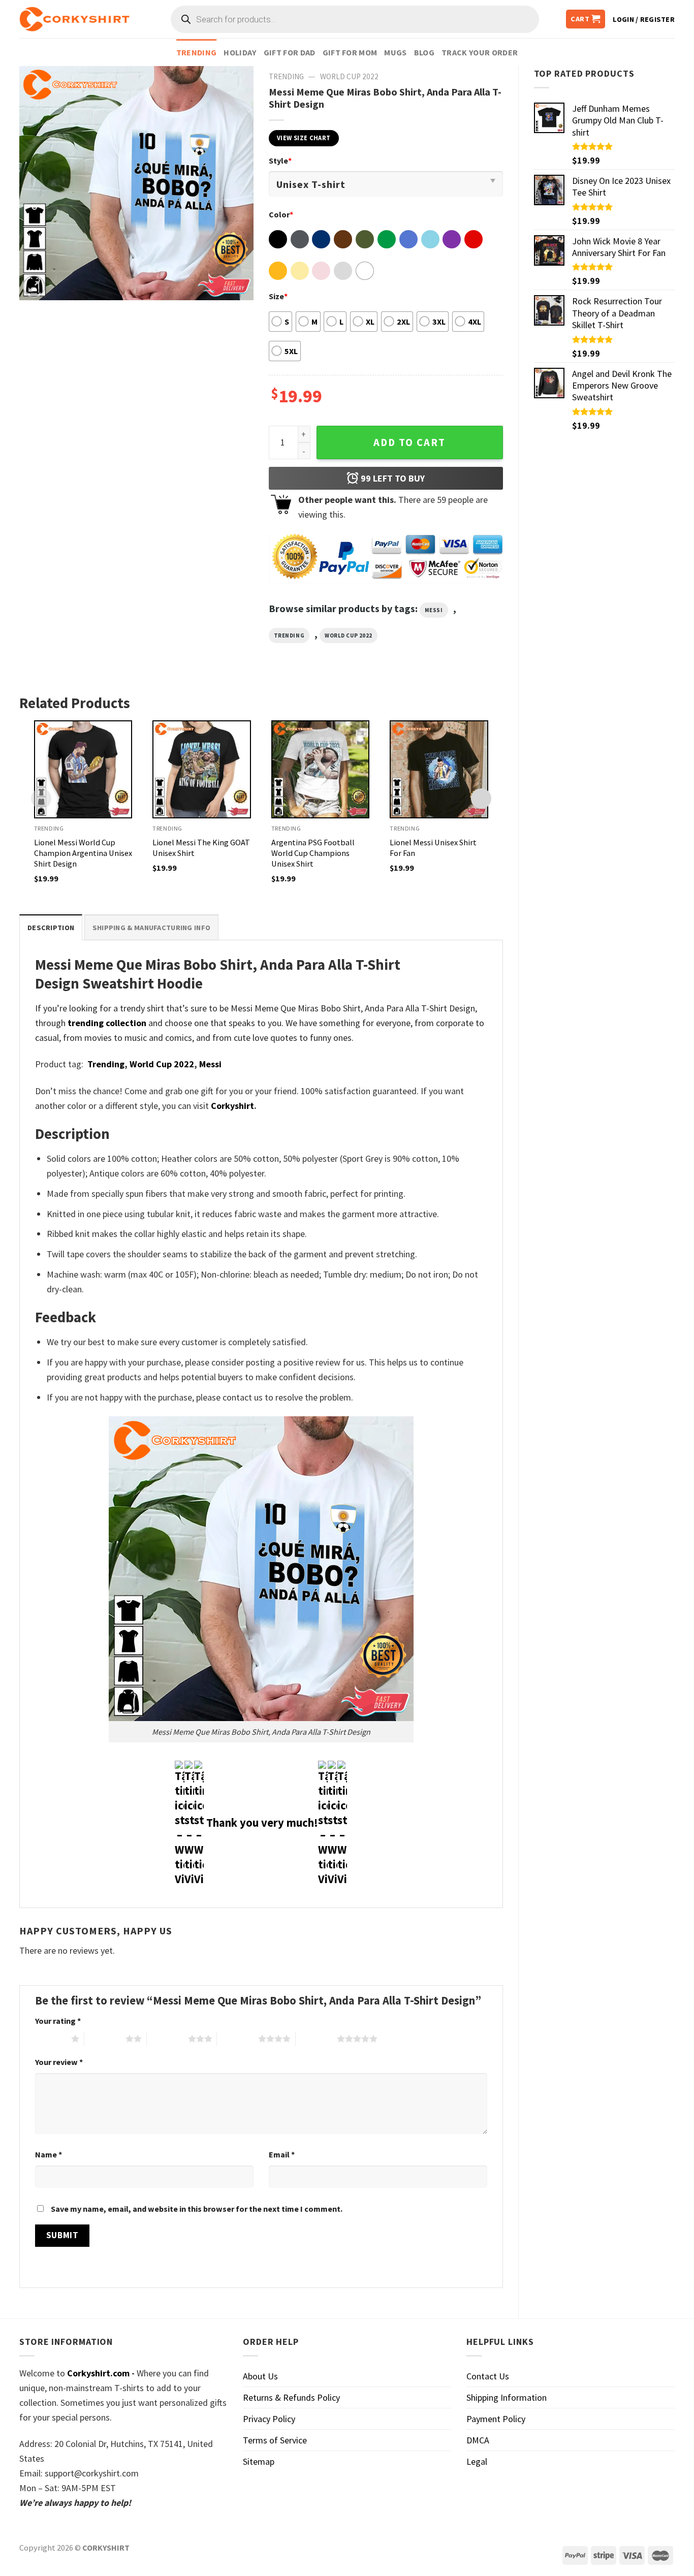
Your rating (58, 2021)
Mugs (395, 52)
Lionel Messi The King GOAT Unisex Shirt (201, 848)
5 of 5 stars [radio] (316, 2039)
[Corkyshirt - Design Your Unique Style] (74, 19)
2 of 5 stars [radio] (105, 2039)
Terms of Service (275, 2440)
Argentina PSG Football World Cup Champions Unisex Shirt (313, 853)
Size (278, 296)
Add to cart (409, 442)
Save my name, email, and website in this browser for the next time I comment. (197, 2209)
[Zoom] (34, 287)
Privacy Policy (269, 2419)
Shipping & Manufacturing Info (151, 928)
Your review (59, 2062)
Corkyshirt (232, 1106)
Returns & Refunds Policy (291, 2397)
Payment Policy (496, 2419)
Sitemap (259, 2461)
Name (49, 2154)
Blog (424, 52)
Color (281, 214)
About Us (260, 2376)
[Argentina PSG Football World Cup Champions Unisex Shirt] (321, 770)
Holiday (240, 52)
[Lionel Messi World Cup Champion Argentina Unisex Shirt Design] (83, 770)
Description (51, 928)
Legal (477, 2461)
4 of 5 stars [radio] (238, 2039)
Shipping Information (507, 2397)
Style (280, 161)
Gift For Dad (290, 52)
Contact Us (488, 2376)
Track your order (480, 52)
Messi (434, 610)
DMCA (478, 2440)
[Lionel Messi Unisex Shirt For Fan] (439, 770)
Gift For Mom (350, 52)
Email (282, 2154)
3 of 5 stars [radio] (167, 2039)
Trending (197, 52)
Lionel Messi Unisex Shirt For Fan (433, 848)
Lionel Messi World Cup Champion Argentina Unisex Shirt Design (83, 853)
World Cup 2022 (349, 76)
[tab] (51, 927)
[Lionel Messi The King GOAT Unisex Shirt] (202, 770)
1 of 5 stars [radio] (51, 2039)
